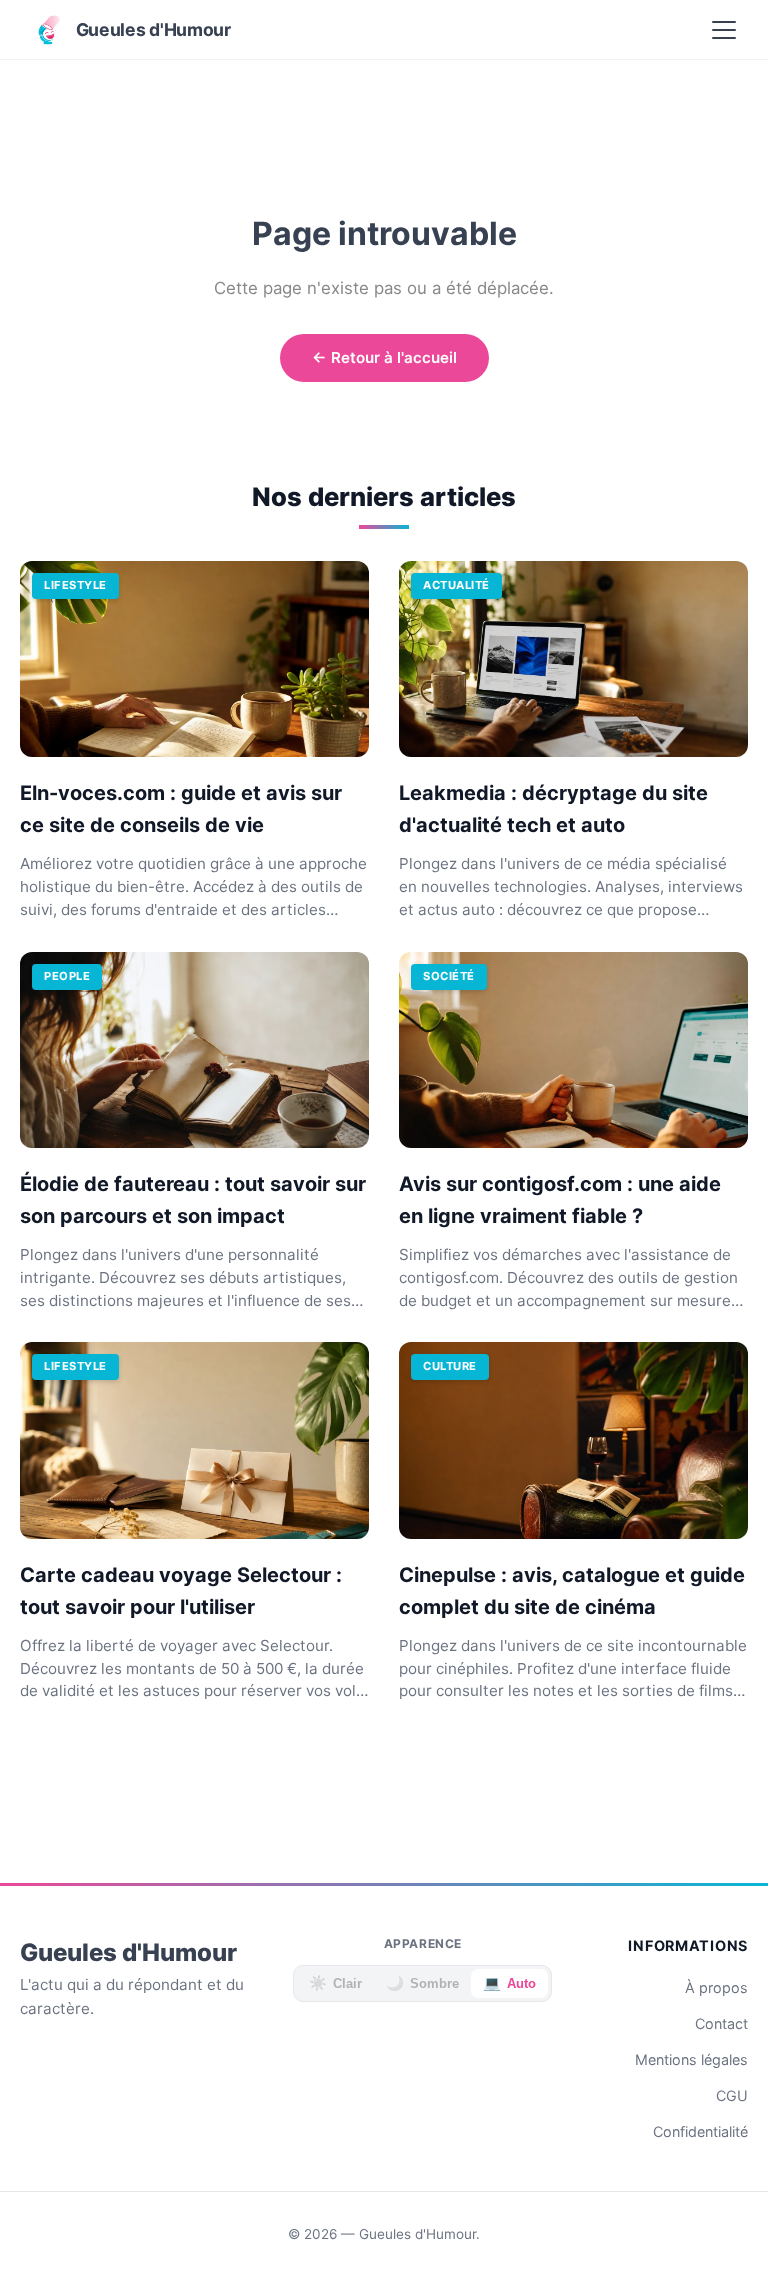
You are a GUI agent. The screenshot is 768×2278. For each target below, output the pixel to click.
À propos (716, 1987)
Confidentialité (700, 2131)
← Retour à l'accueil (384, 357)
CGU (732, 2095)
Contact (721, 2023)
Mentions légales (691, 2059)
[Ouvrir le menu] (724, 30)
